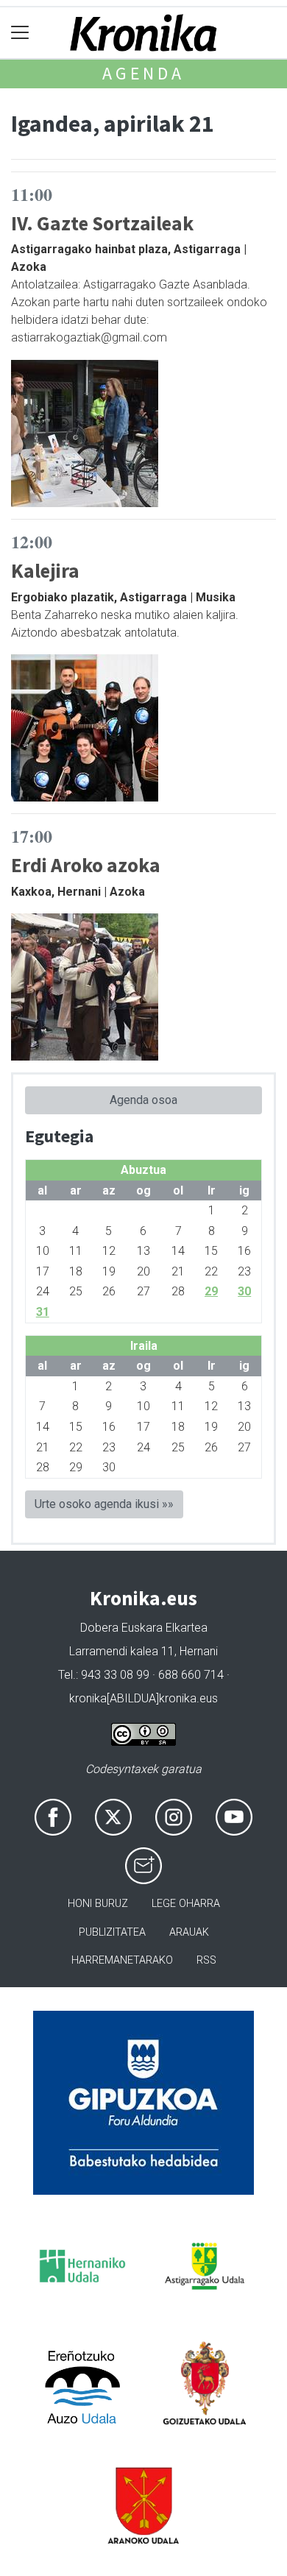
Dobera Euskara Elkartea (144, 1628)
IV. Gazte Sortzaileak (102, 223)
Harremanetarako (122, 1960)
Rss (206, 1960)
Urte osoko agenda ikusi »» (104, 1504)
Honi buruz (98, 1904)
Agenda (143, 73)
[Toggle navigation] (20, 33)
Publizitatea (112, 1932)
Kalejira (45, 570)
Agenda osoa (143, 1100)
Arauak (189, 1932)
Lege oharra (186, 1904)
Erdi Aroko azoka (86, 865)
